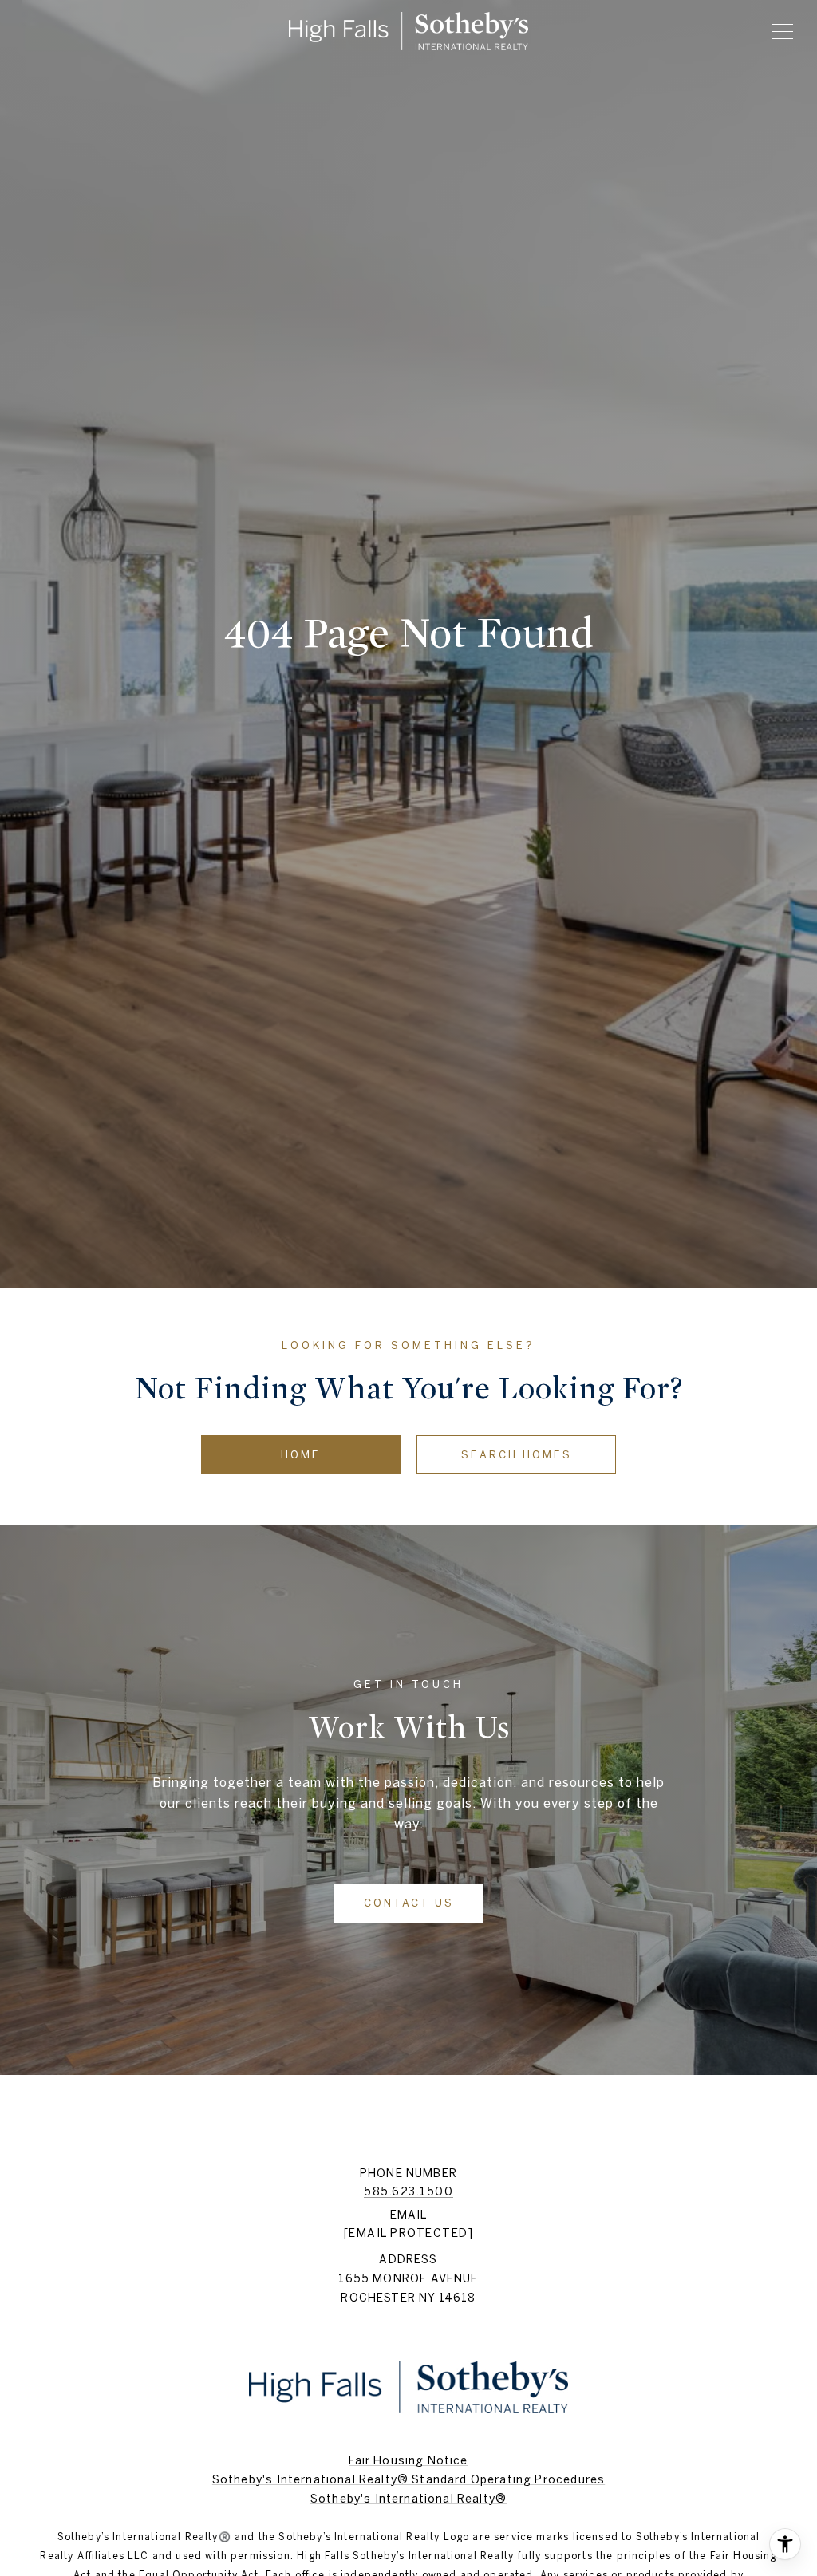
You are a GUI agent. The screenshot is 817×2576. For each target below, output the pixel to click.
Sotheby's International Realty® (408, 2499)
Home (301, 1455)
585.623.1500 (408, 2191)
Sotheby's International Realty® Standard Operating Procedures (408, 2479)
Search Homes (517, 1455)
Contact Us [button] (409, 1903)
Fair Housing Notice (408, 2460)
